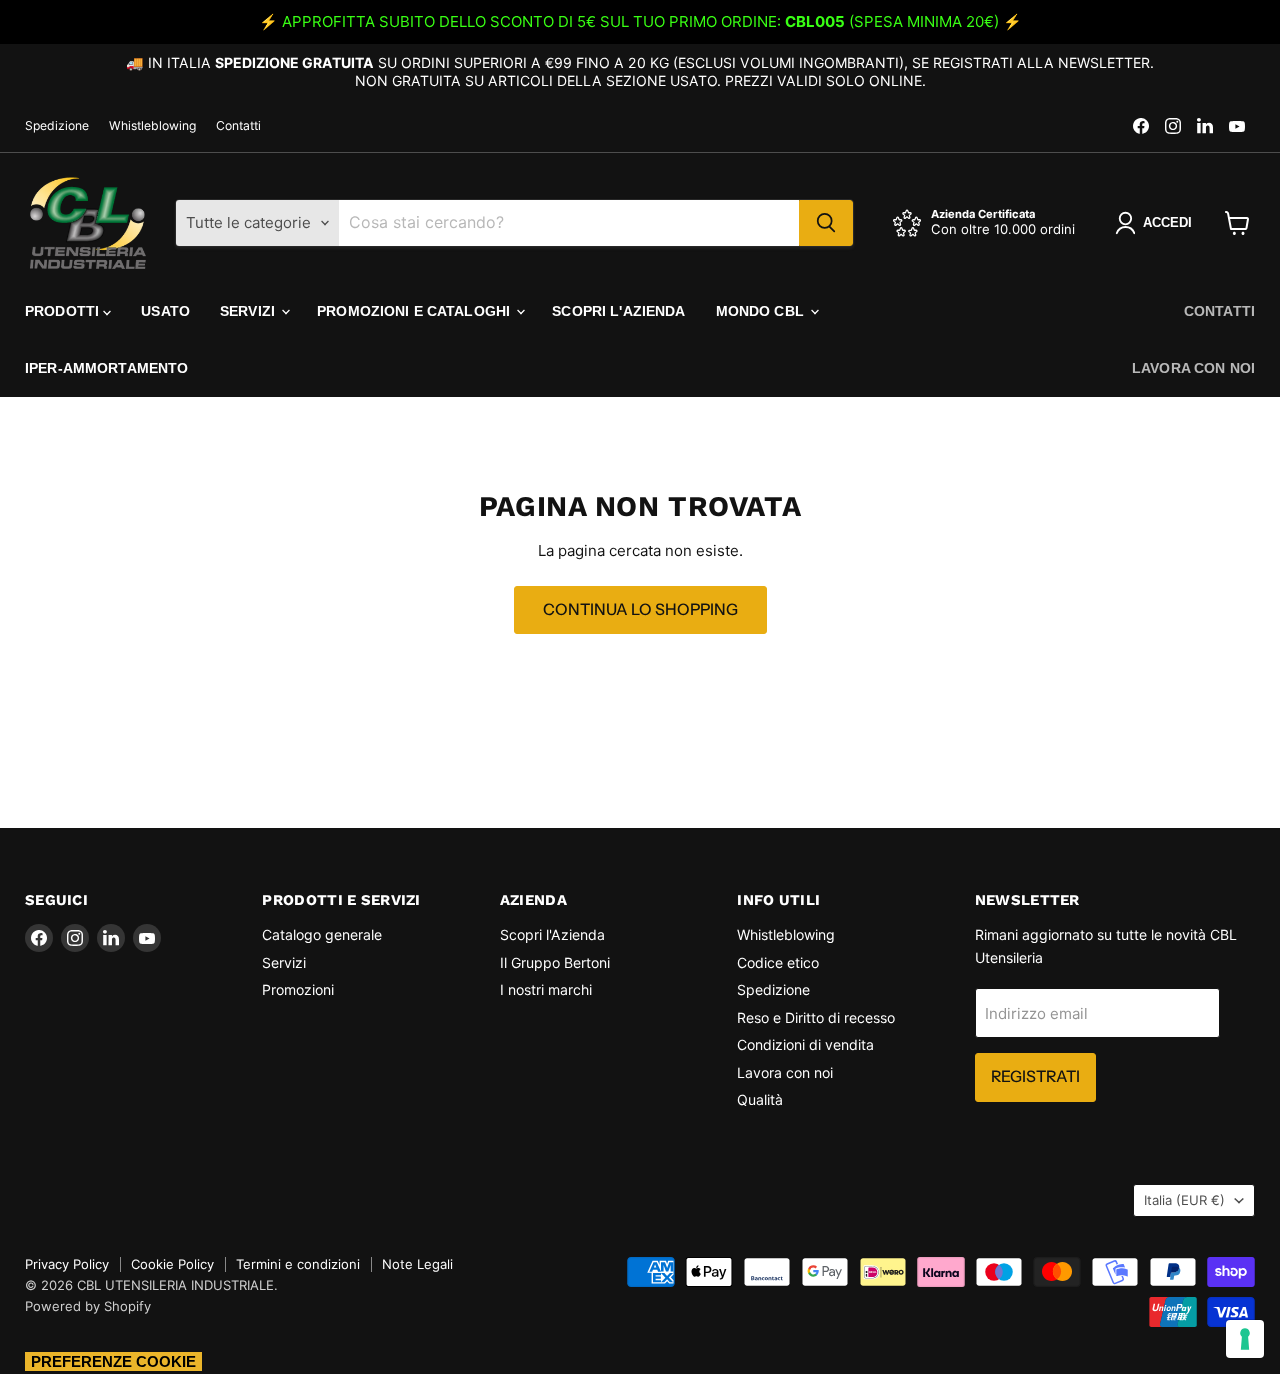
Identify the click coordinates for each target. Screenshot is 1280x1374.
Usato (165, 311)
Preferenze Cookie (113, 1361)
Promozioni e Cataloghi (415, 311)
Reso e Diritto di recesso (816, 1017)
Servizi (249, 311)
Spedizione (57, 126)
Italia (1184, 1200)
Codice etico (778, 962)
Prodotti (64, 311)
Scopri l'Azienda (618, 311)
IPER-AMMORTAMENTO (106, 368)
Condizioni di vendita (805, 1044)
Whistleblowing (152, 126)
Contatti (238, 126)
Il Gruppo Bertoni (555, 962)
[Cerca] (826, 223)
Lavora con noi (1193, 368)
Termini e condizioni (298, 1264)
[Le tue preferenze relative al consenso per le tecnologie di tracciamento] (1245, 1339)
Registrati (1035, 1076)
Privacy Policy (67, 1264)
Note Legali (417, 1264)
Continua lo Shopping (640, 609)
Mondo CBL (762, 311)
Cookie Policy (172, 1264)
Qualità (760, 1099)
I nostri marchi (546, 989)
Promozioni (298, 989)
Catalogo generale (322, 934)
